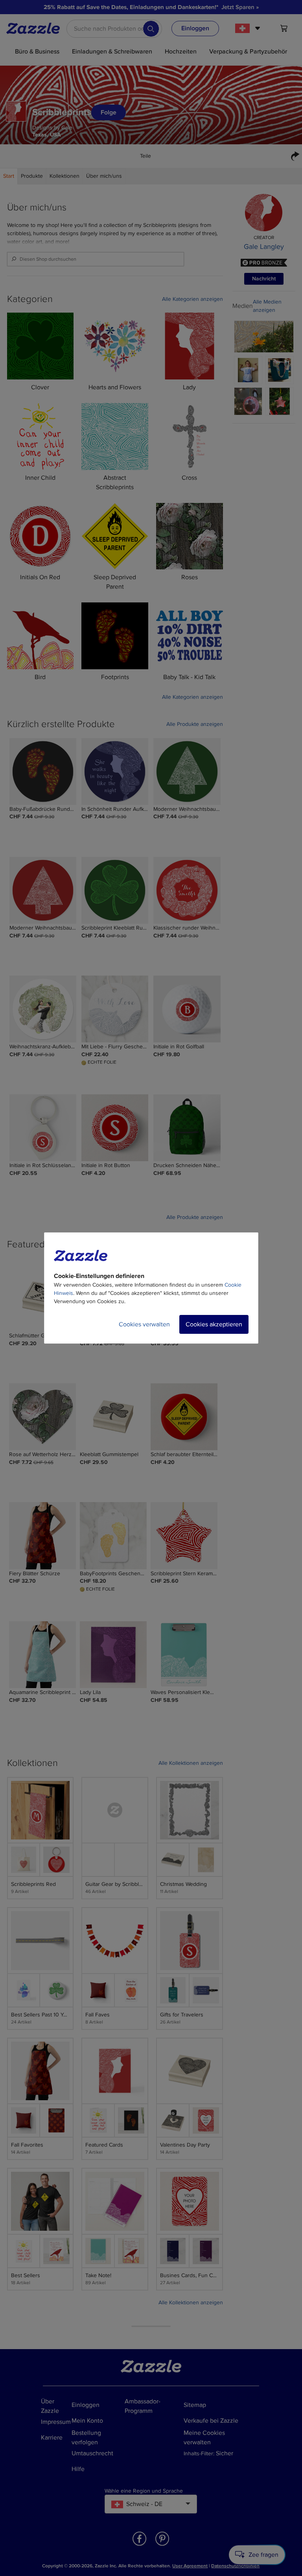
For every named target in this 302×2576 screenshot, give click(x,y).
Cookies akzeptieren (214, 1324)
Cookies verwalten (144, 1324)
